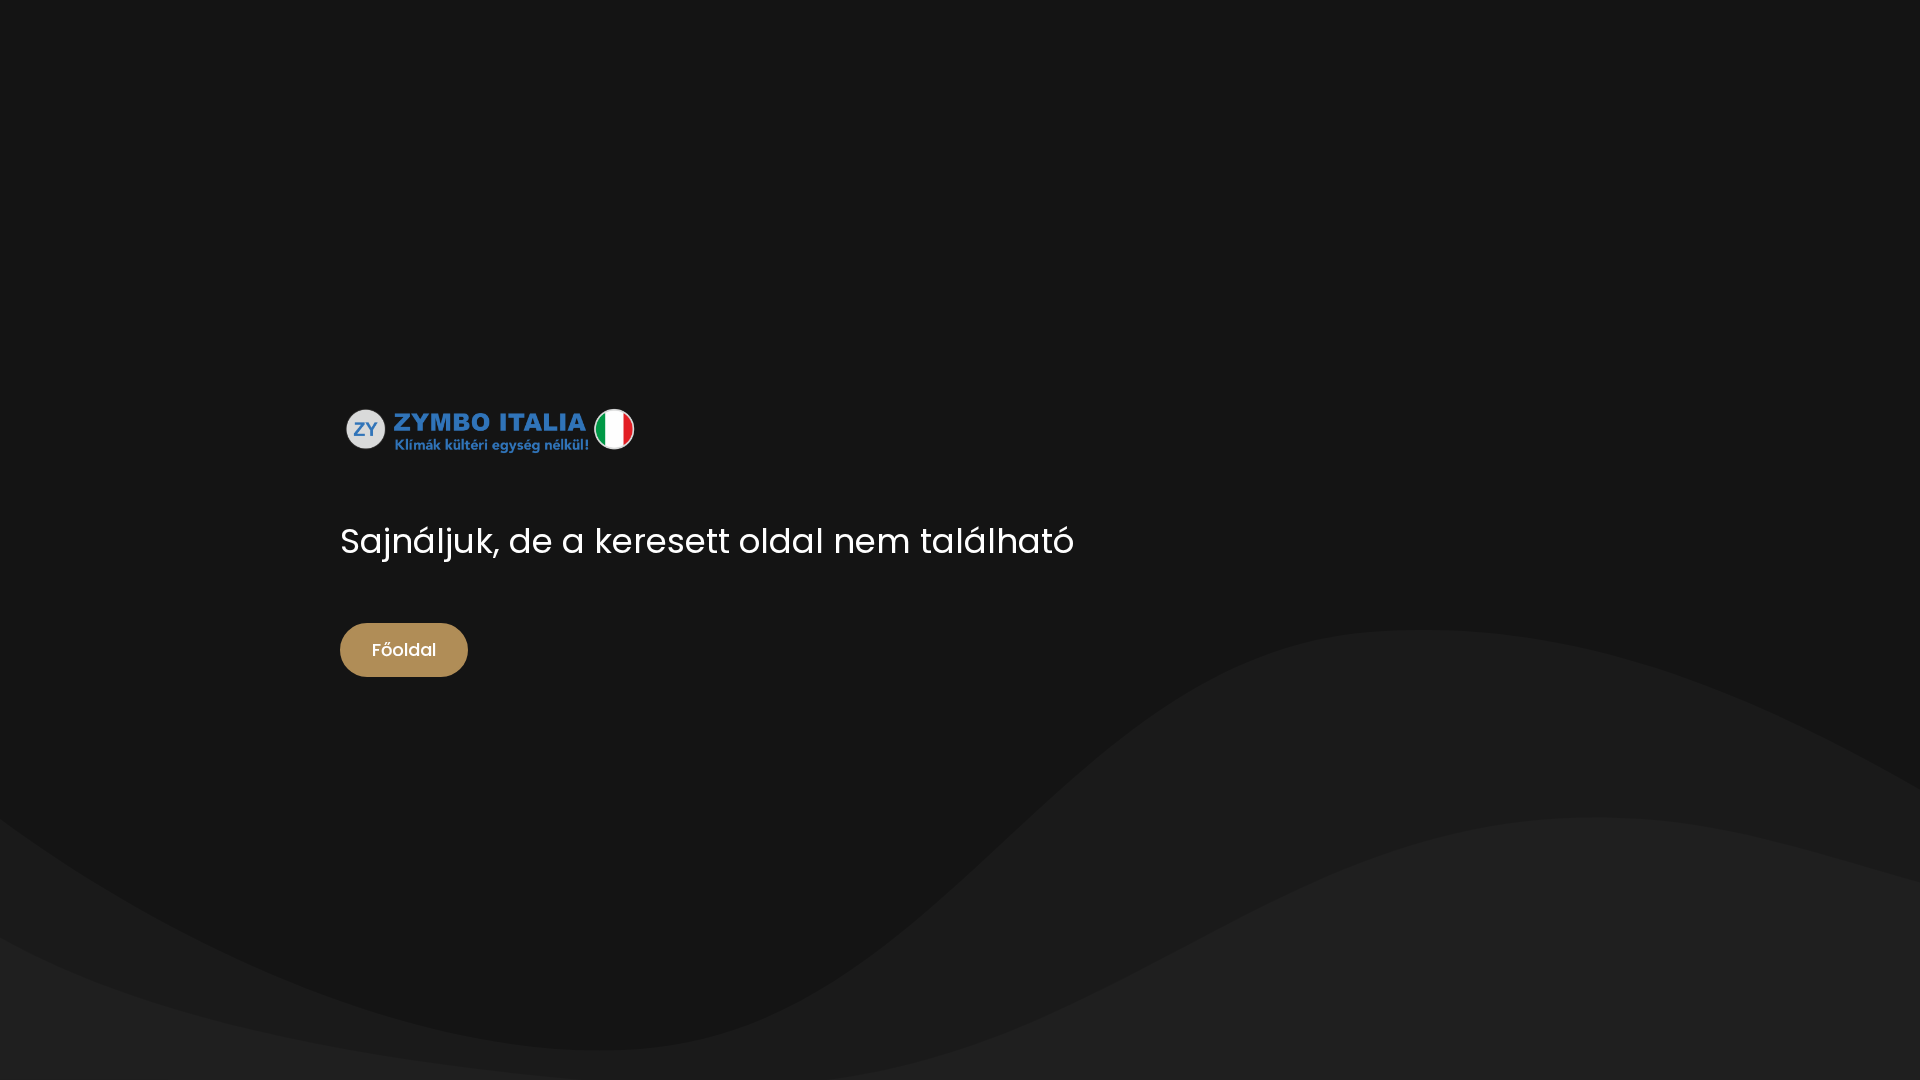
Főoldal (404, 649)
